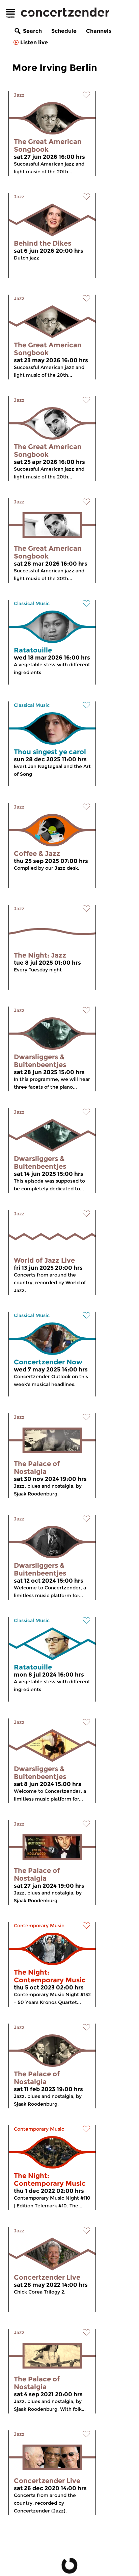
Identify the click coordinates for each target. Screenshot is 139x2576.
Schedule (64, 31)
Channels (99, 31)
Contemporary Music (39, 1926)
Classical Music (32, 603)
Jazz (19, 95)
